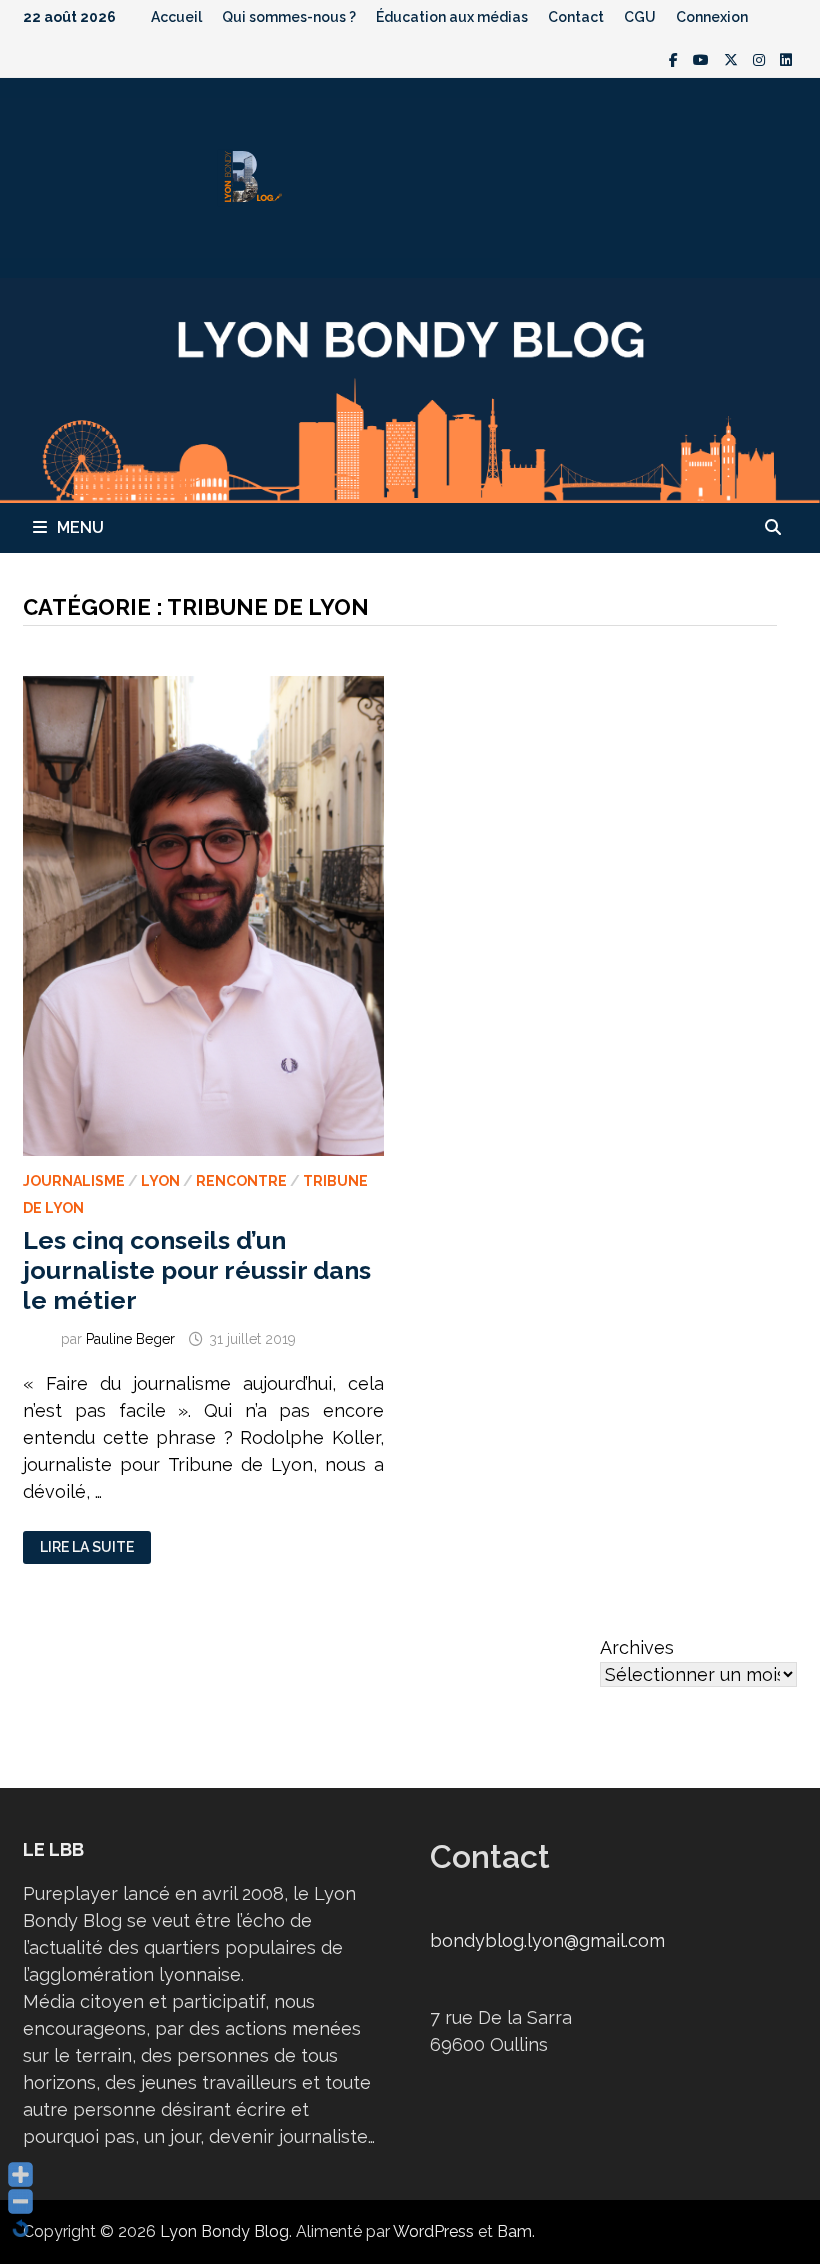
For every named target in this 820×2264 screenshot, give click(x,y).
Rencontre (241, 1181)
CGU (640, 17)
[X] (733, 58)
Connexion (712, 17)
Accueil (176, 17)
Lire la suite (87, 1547)
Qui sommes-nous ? (289, 17)
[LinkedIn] (786, 58)
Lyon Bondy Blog (224, 2231)
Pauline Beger (130, 1339)
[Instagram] (761, 58)
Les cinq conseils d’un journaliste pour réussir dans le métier (197, 1270)
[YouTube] (703, 58)
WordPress (433, 2231)
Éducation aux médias (452, 17)
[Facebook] (676, 58)
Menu (80, 527)
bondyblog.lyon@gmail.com (547, 1940)
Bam (514, 2231)
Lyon (160, 1181)
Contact (576, 17)
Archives (637, 1647)
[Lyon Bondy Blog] (410, 388)
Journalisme (74, 1181)
